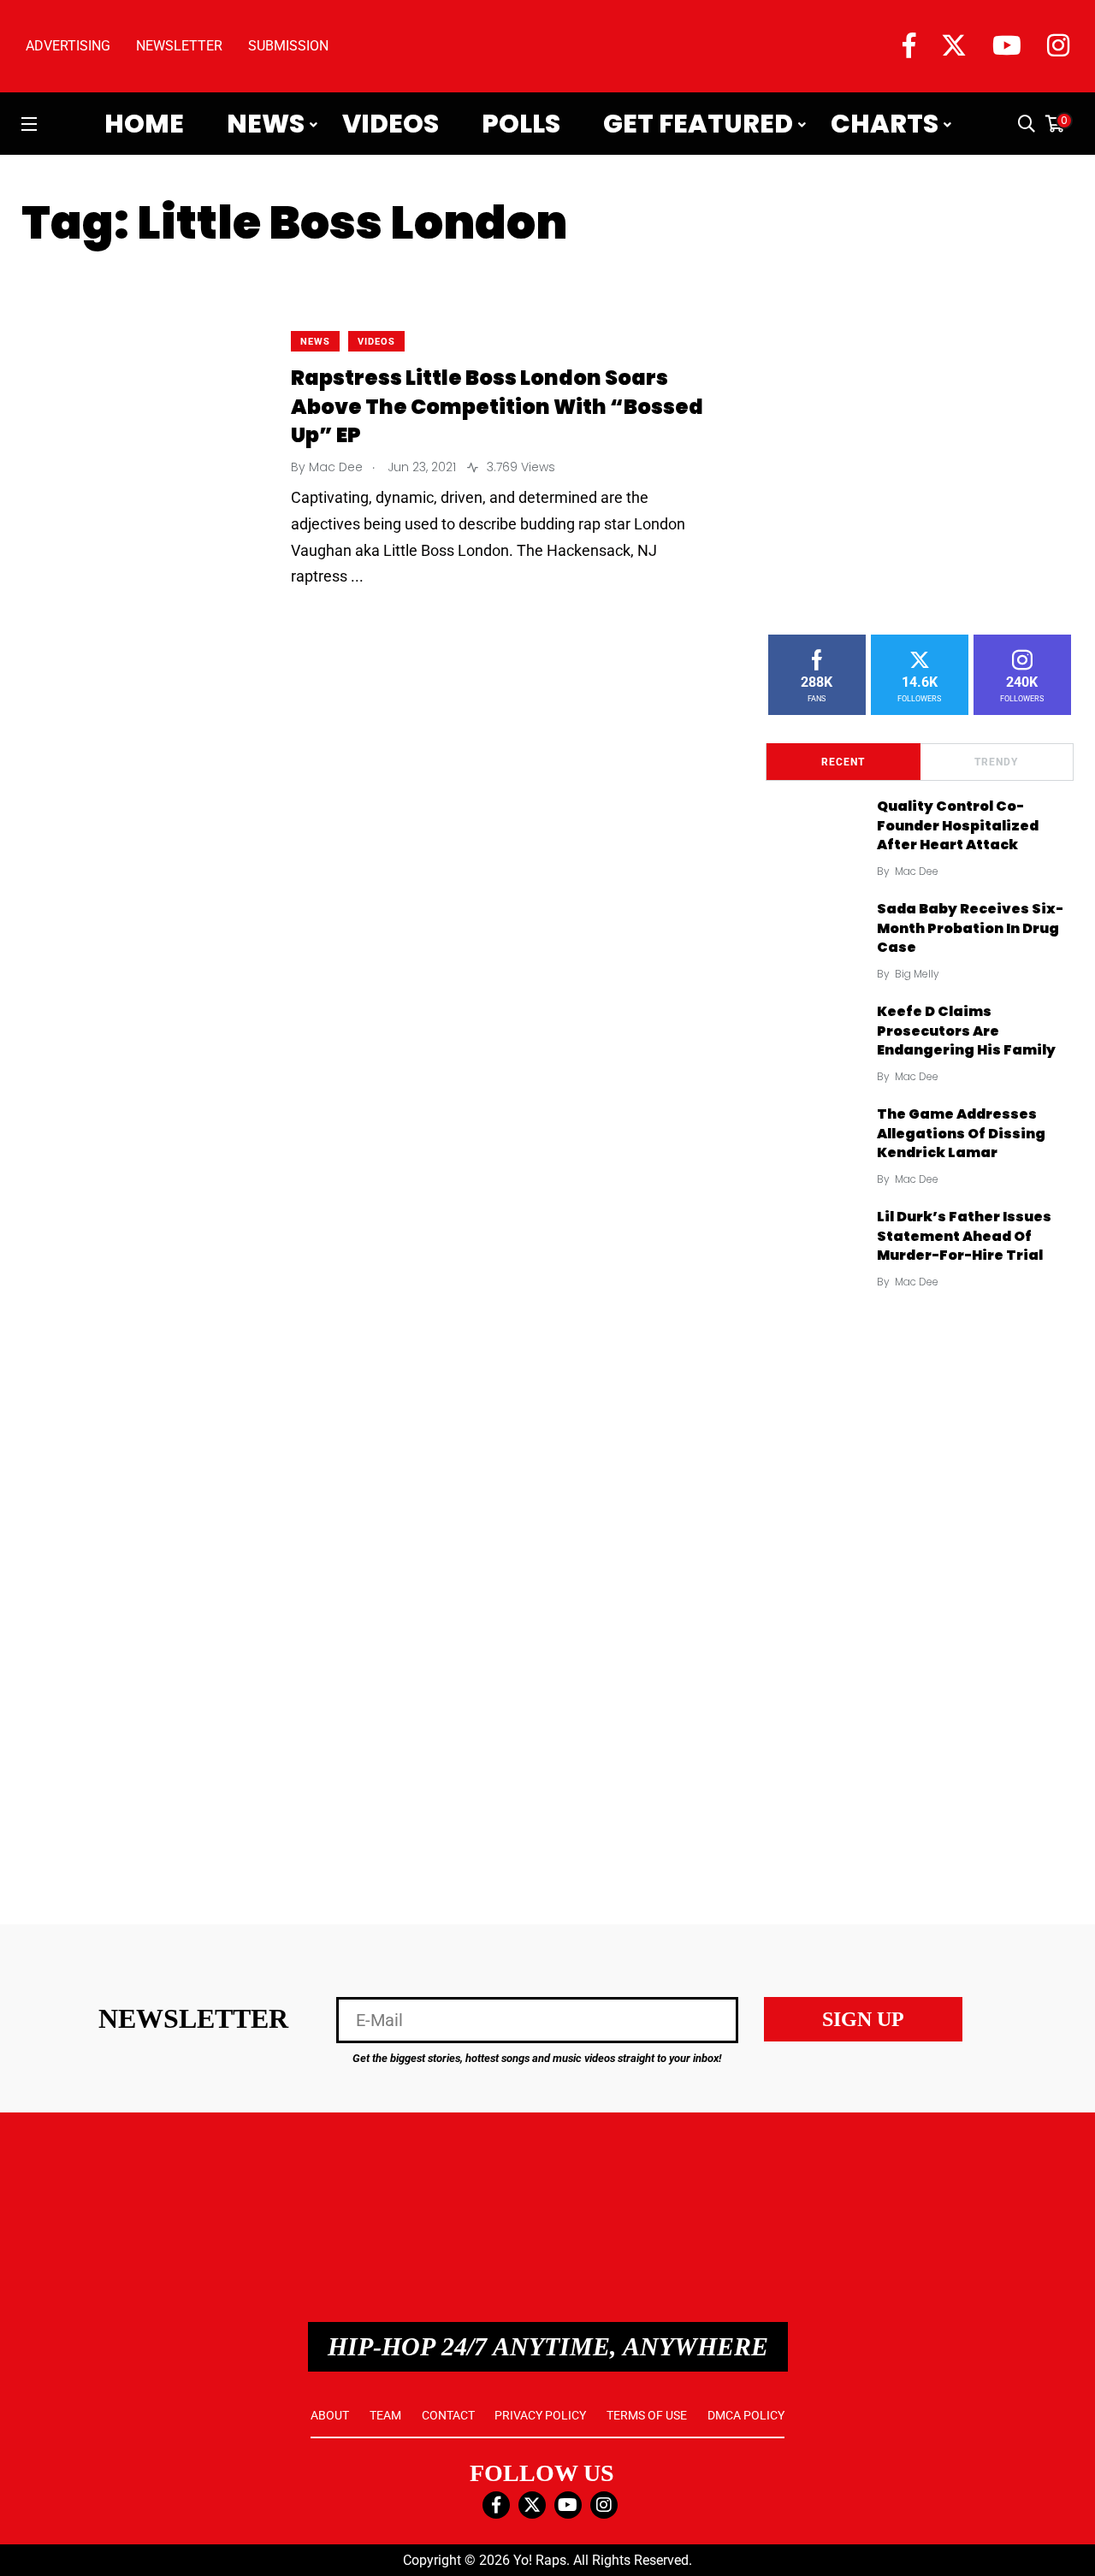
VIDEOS (376, 342)
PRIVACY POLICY (540, 2415)
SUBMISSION (288, 46)
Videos (391, 124)
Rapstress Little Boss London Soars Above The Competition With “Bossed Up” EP (497, 407)
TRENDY (996, 762)
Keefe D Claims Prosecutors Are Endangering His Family (966, 1031)
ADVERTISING (68, 46)
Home (144, 124)
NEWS (315, 342)
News (266, 124)
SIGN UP (863, 2019)
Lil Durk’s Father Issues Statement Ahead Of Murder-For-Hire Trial (964, 1236)
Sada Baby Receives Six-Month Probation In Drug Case (970, 928)
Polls (521, 124)
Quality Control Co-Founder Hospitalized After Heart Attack (958, 826)
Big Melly (917, 974)
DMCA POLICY (746, 2415)
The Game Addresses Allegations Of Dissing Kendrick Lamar (961, 1134)
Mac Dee (917, 871)
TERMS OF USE (647, 2415)
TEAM (385, 2415)
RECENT (843, 762)
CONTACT (448, 2415)
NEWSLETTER (179, 46)
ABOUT (330, 2415)
